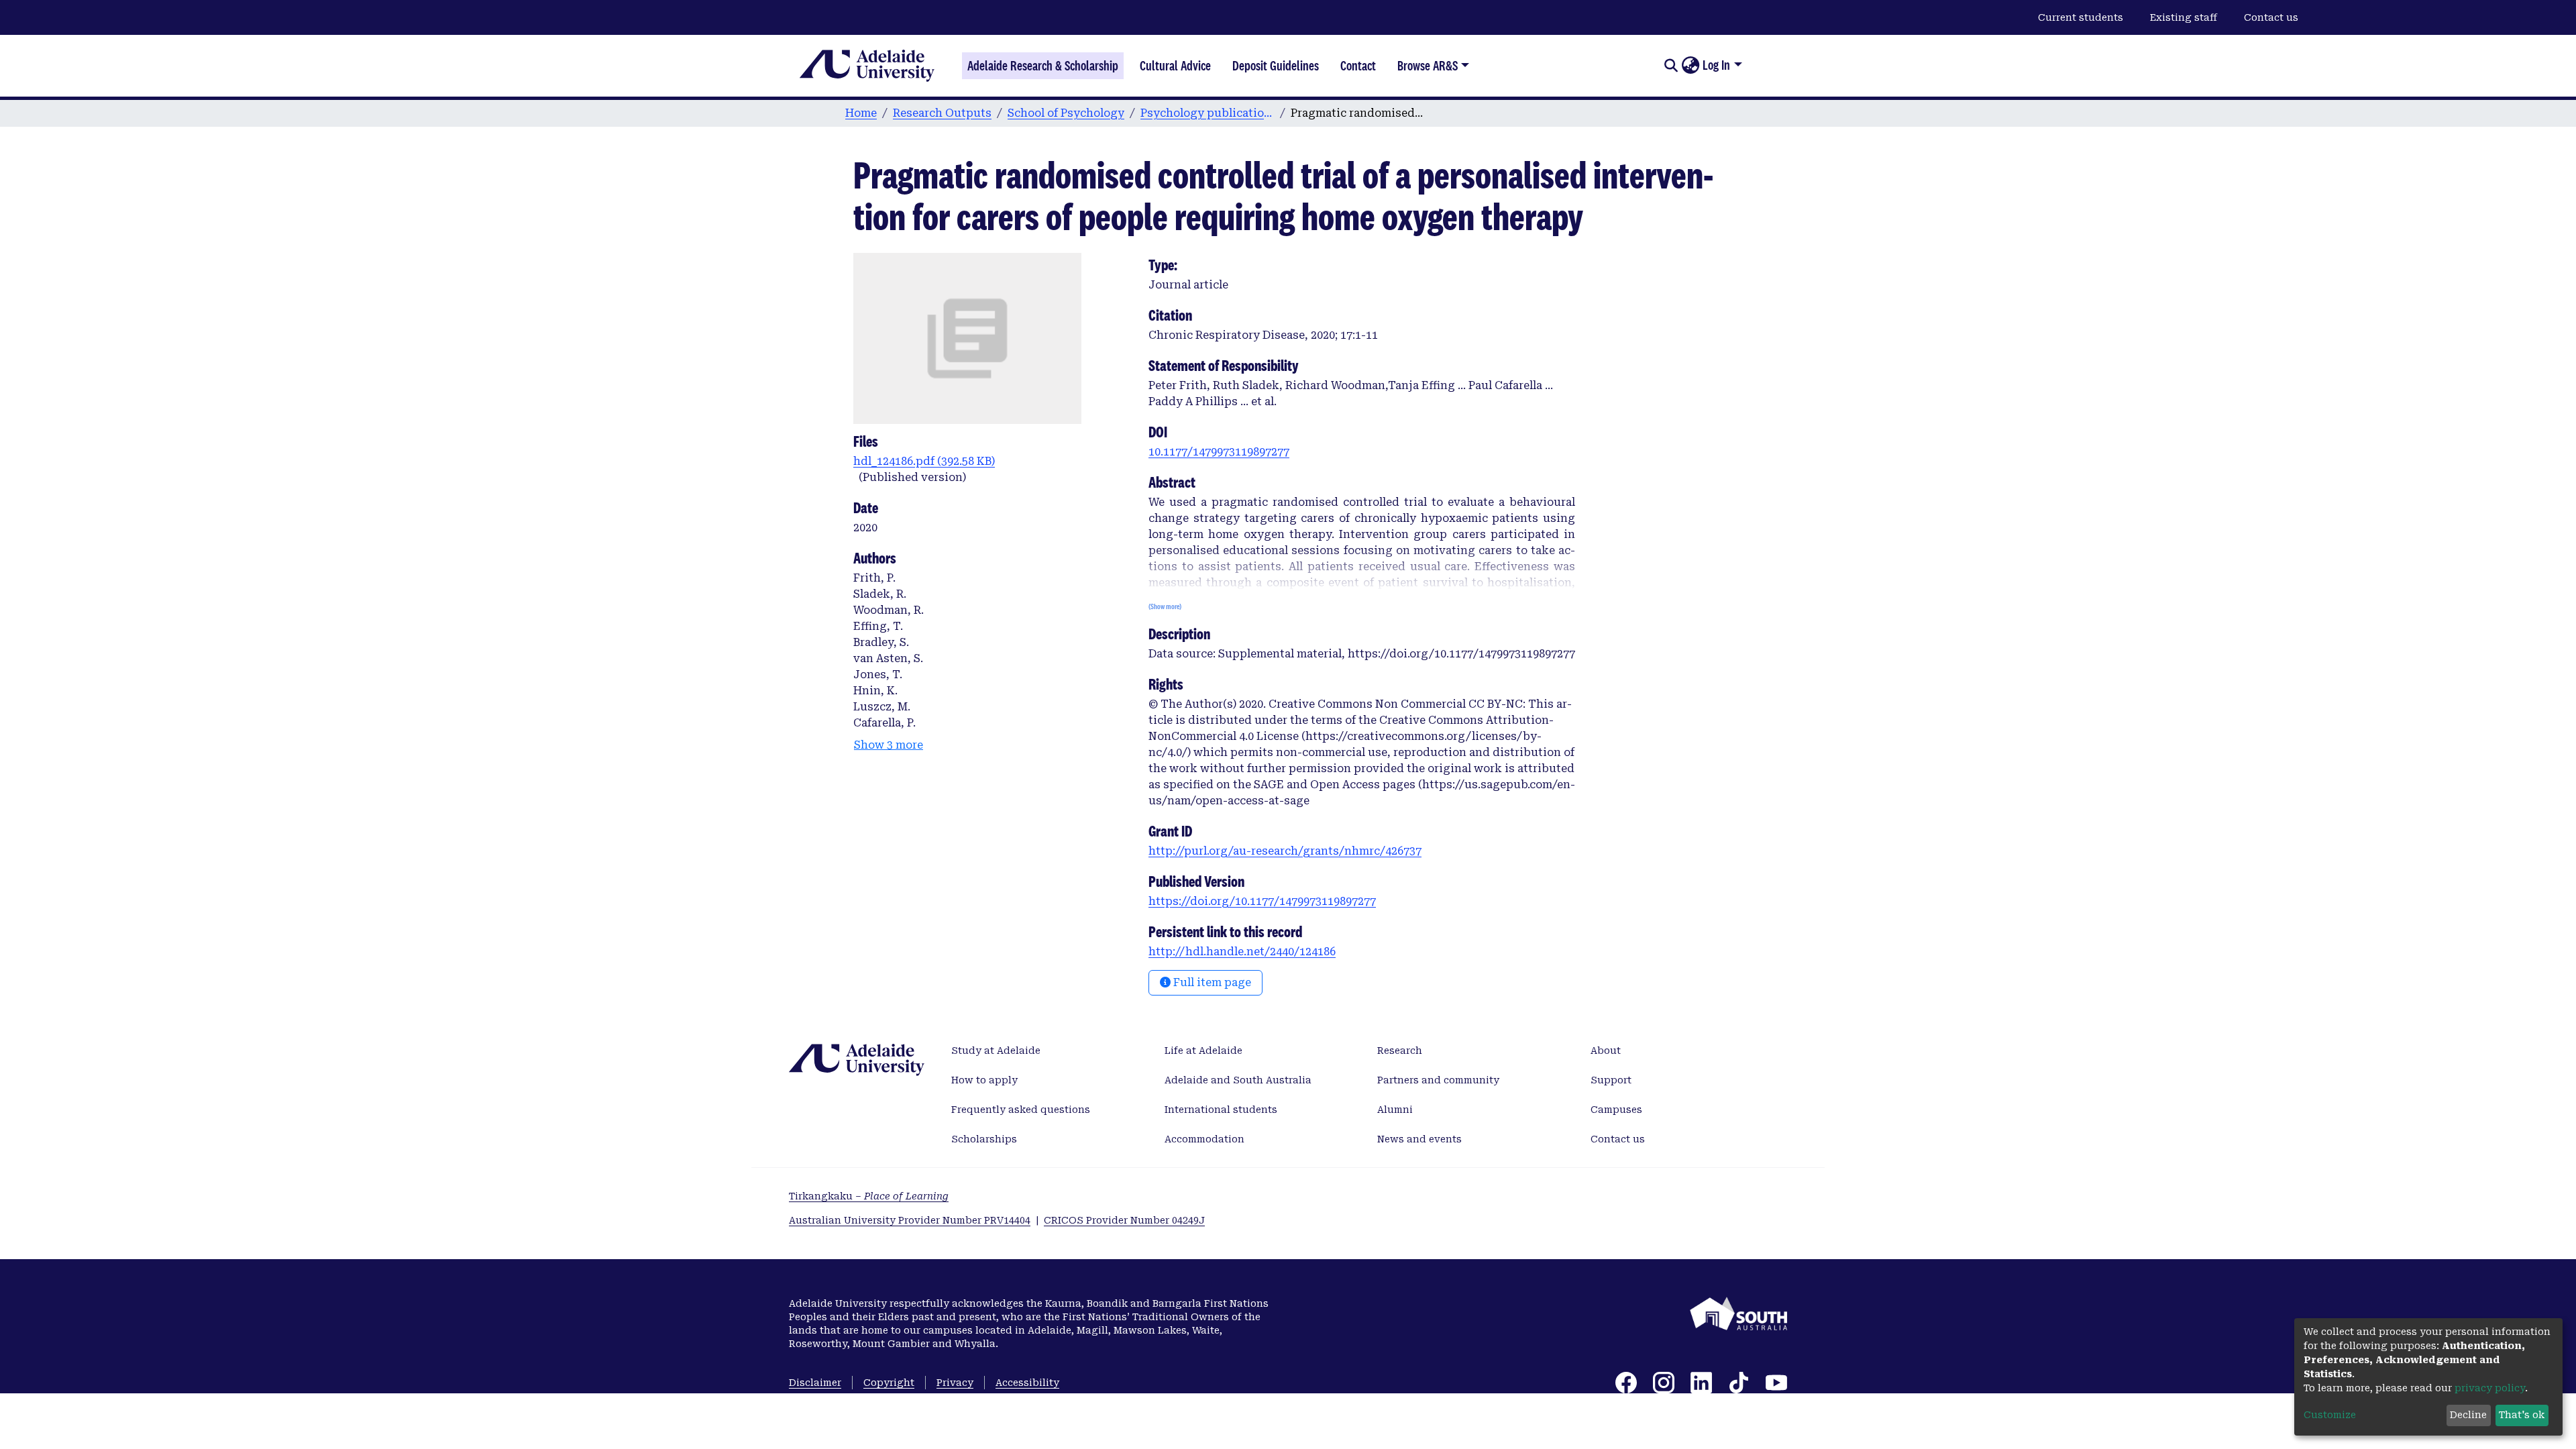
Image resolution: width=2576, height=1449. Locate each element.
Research (1400, 1051)
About (1606, 1051)
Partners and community (1438, 1080)
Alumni (1395, 1110)
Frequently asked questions (1021, 1110)
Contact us (2271, 17)
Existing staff (2184, 17)
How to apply (984, 1080)
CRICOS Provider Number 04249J (1124, 1220)
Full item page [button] (1211, 982)
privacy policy (2490, 1388)
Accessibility (1027, 1383)
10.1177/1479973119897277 (1219, 452)
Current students (2081, 17)
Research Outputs (942, 113)
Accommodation (1204, 1139)
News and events (1419, 1139)
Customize (2330, 1415)
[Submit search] (1671, 66)
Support (1611, 1080)
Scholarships (984, 1139)
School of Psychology (1066, 113)
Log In (1716, 65)
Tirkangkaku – (869, 1196)
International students (1221, 1110)
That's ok (2522, 1415)
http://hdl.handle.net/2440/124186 (1242, 952)
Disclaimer (815, 1383)
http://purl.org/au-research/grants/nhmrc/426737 (1285, 851)
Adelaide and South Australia (1238, 1080)
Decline (2468, 1415)
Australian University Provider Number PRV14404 (910, 1220)
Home (861, 113)
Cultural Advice (1175, 66)
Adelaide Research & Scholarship (1043, 66)
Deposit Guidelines (1276, 66)
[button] (1690, 66)
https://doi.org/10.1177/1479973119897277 (1262, 901)
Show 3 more (889, 745)
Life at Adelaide (1203, 1051)
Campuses (1616, 1110)
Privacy (955, 1383)
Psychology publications (1207, 113)
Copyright (889, 1383)
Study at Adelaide (996, 1051)
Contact (1358, 66)
